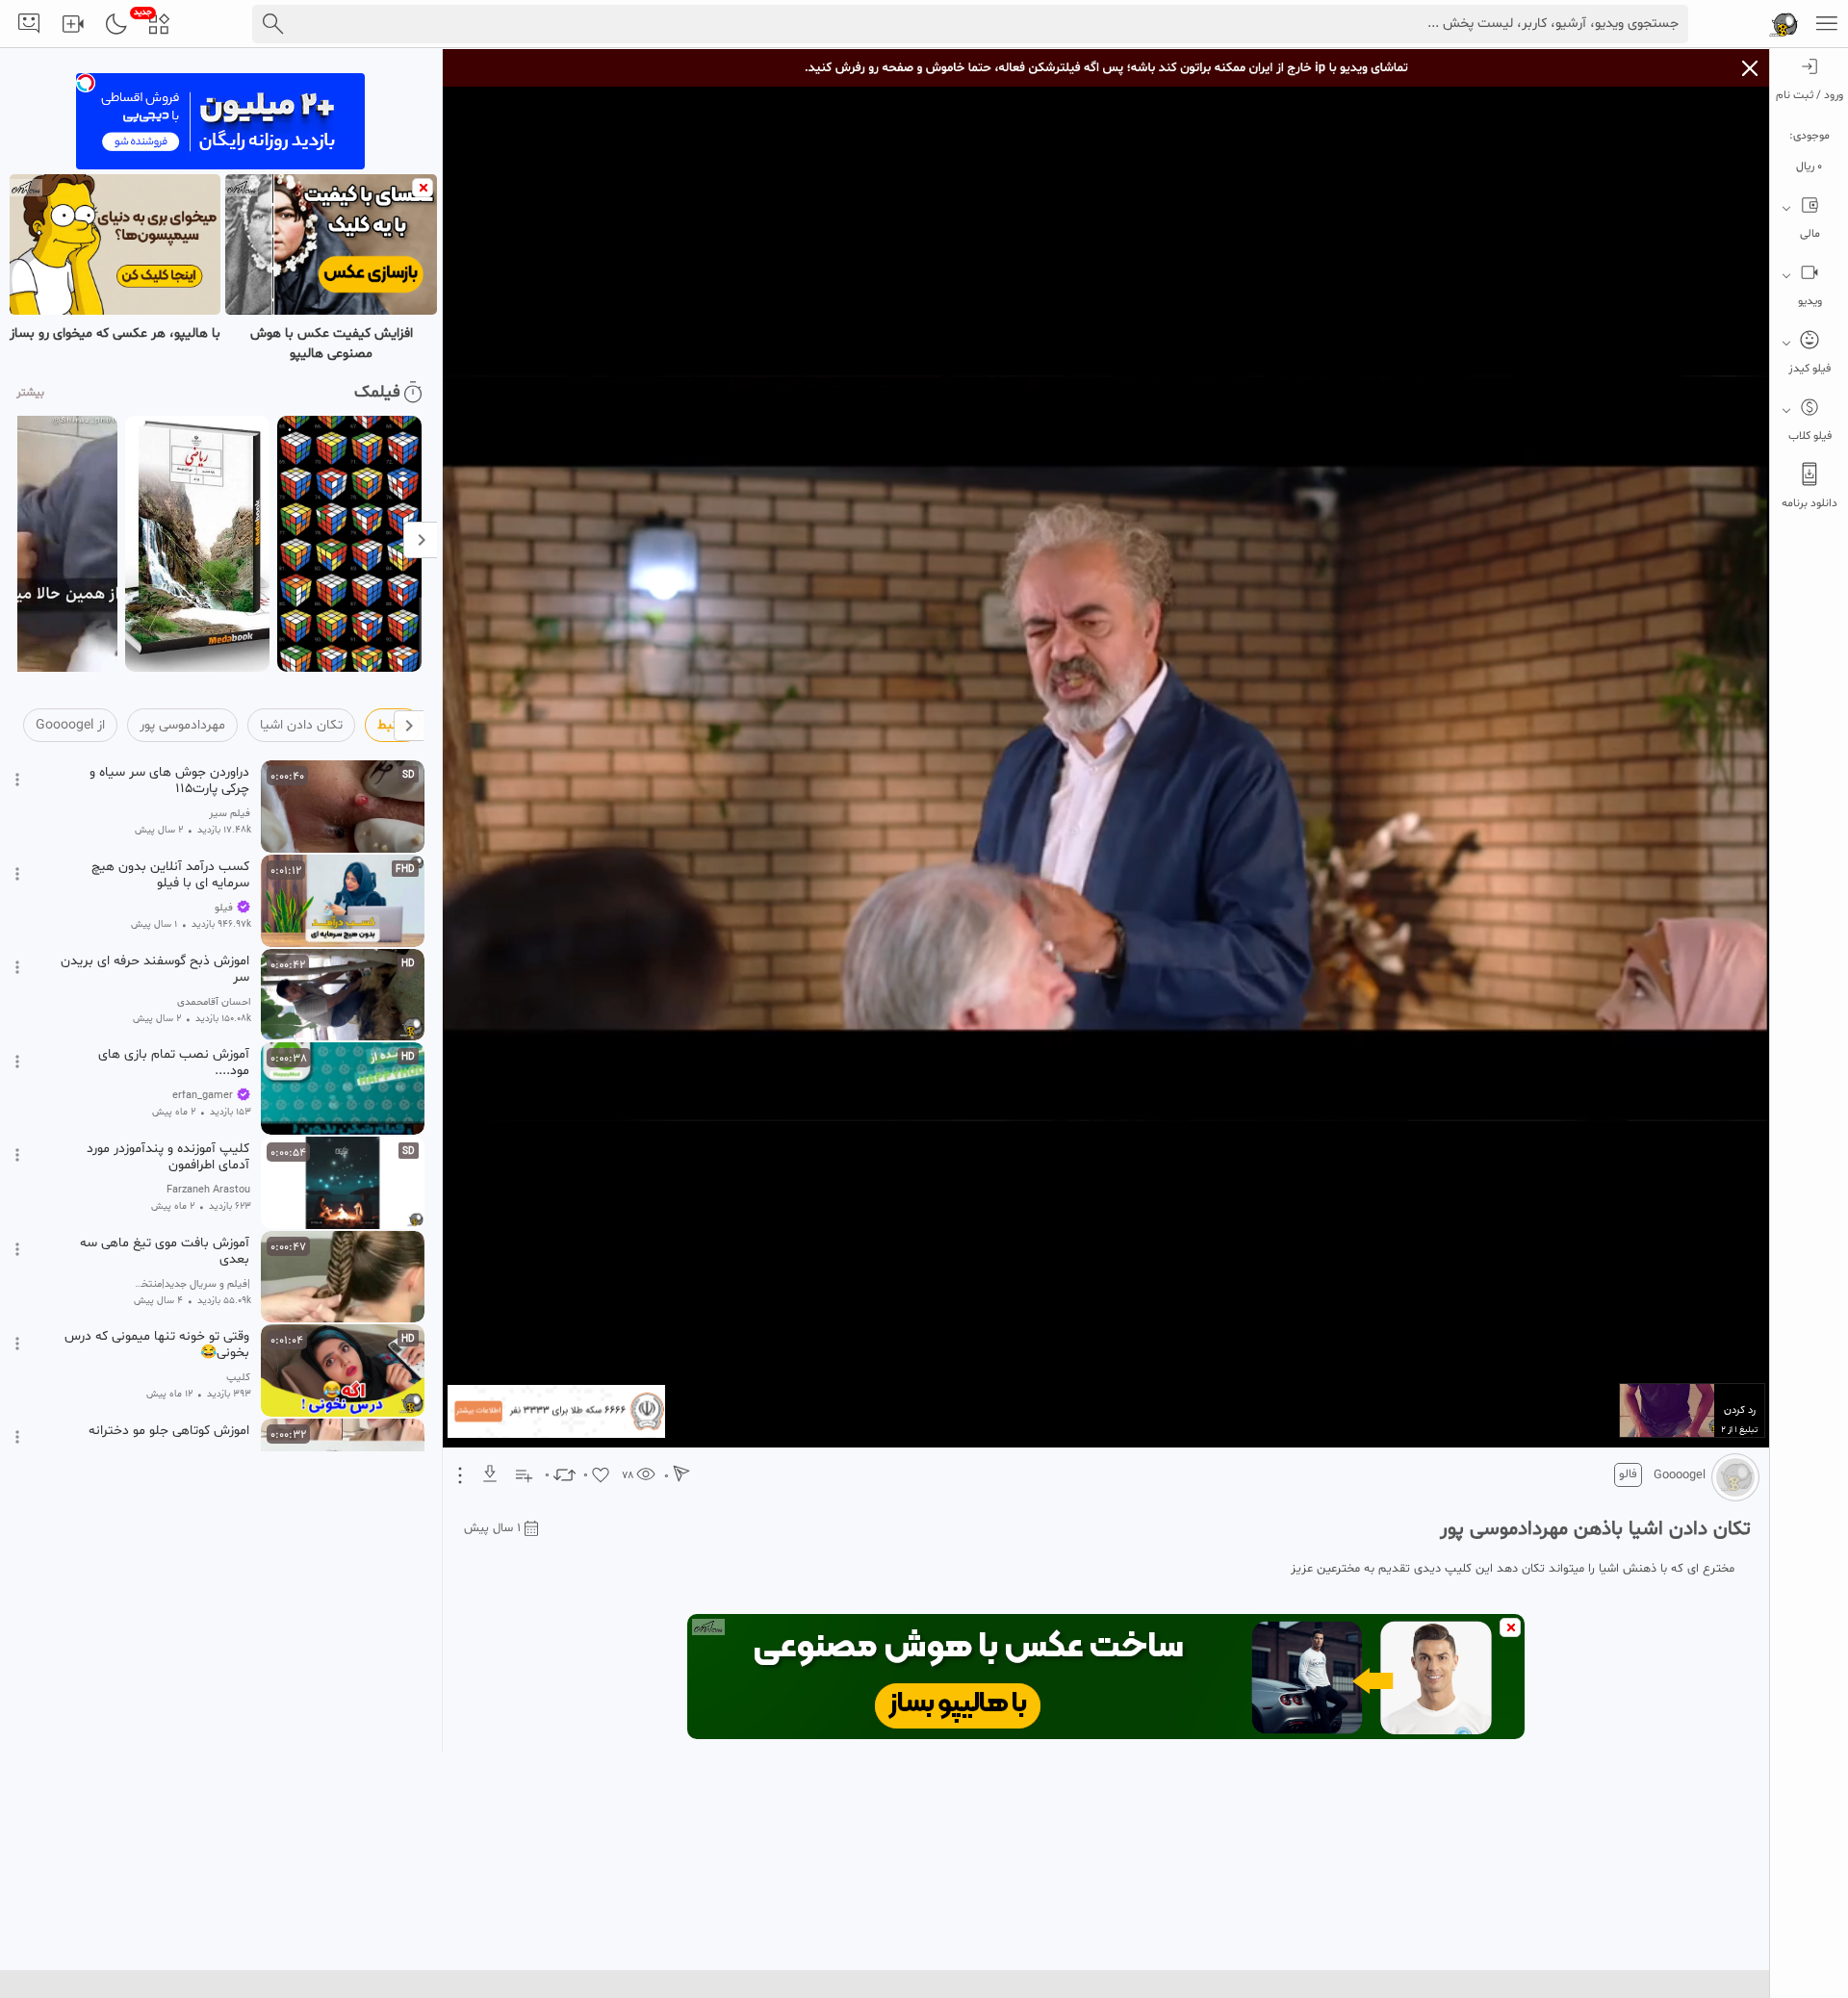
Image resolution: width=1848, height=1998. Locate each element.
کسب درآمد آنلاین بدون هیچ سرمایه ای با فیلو (170, 875)
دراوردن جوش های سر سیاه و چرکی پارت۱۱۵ (169, 781)
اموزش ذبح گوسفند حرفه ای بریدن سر (155, 969)
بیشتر (30, 393)
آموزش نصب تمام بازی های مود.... (174, 1063)
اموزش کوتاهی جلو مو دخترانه (169, 1431)
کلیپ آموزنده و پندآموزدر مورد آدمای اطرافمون (168, 1157)
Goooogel (1680, 1475)
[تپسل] (86, 83)
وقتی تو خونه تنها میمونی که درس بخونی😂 (157, 1345)
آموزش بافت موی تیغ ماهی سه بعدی (165, 1251)
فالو (1628, 1474)
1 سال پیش (492, 1528)
